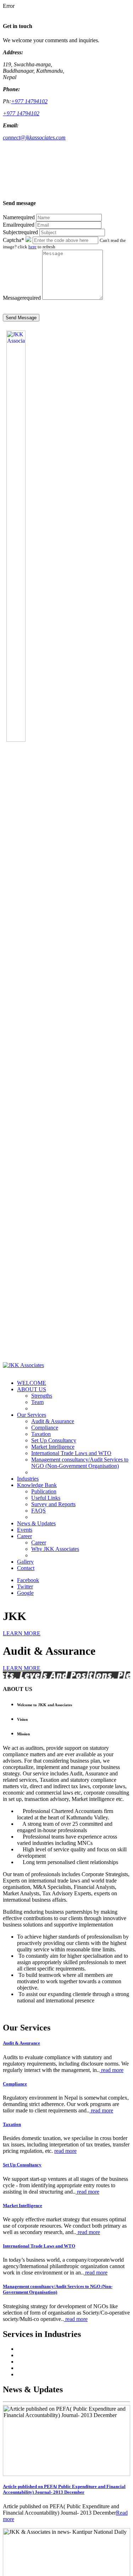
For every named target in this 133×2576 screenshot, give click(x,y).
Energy (25, 2368)
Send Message (21, 318)
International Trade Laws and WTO (71, 1453)
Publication (44, 1491)
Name (19, 217)
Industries (28, 1479)
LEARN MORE (22, 1633)
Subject (20, 232)
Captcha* (13, 240)
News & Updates (36, 1523)
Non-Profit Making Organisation (54, 2349)
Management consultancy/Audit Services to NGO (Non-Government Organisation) (80, 1463)
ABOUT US (32, 1389)
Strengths (42, 1396)
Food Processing (36, 2374)
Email (19, 225)
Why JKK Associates (55, 1549)
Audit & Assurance (53, 1421)
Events (25, 1530)
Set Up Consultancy (54, 1440)
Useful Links (46, 1498)
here (32, 247)
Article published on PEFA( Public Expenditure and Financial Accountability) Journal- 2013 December (64, 2489)
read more (112, 2070)
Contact (26, 1568)
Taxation (41, 1434)
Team (37, 1402)
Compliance (45, 1428)
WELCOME (32, 1383)
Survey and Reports (53, 1504)
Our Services (32, 1415)
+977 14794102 (29, 101)
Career (24, 1536)
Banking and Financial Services (52, 2355)
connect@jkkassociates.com (34, 137)
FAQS (38, 1511)
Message (22, 298)
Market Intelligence (53, 1447)
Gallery (25, 1562)
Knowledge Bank (37, 1485)
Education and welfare (42, 2362)
